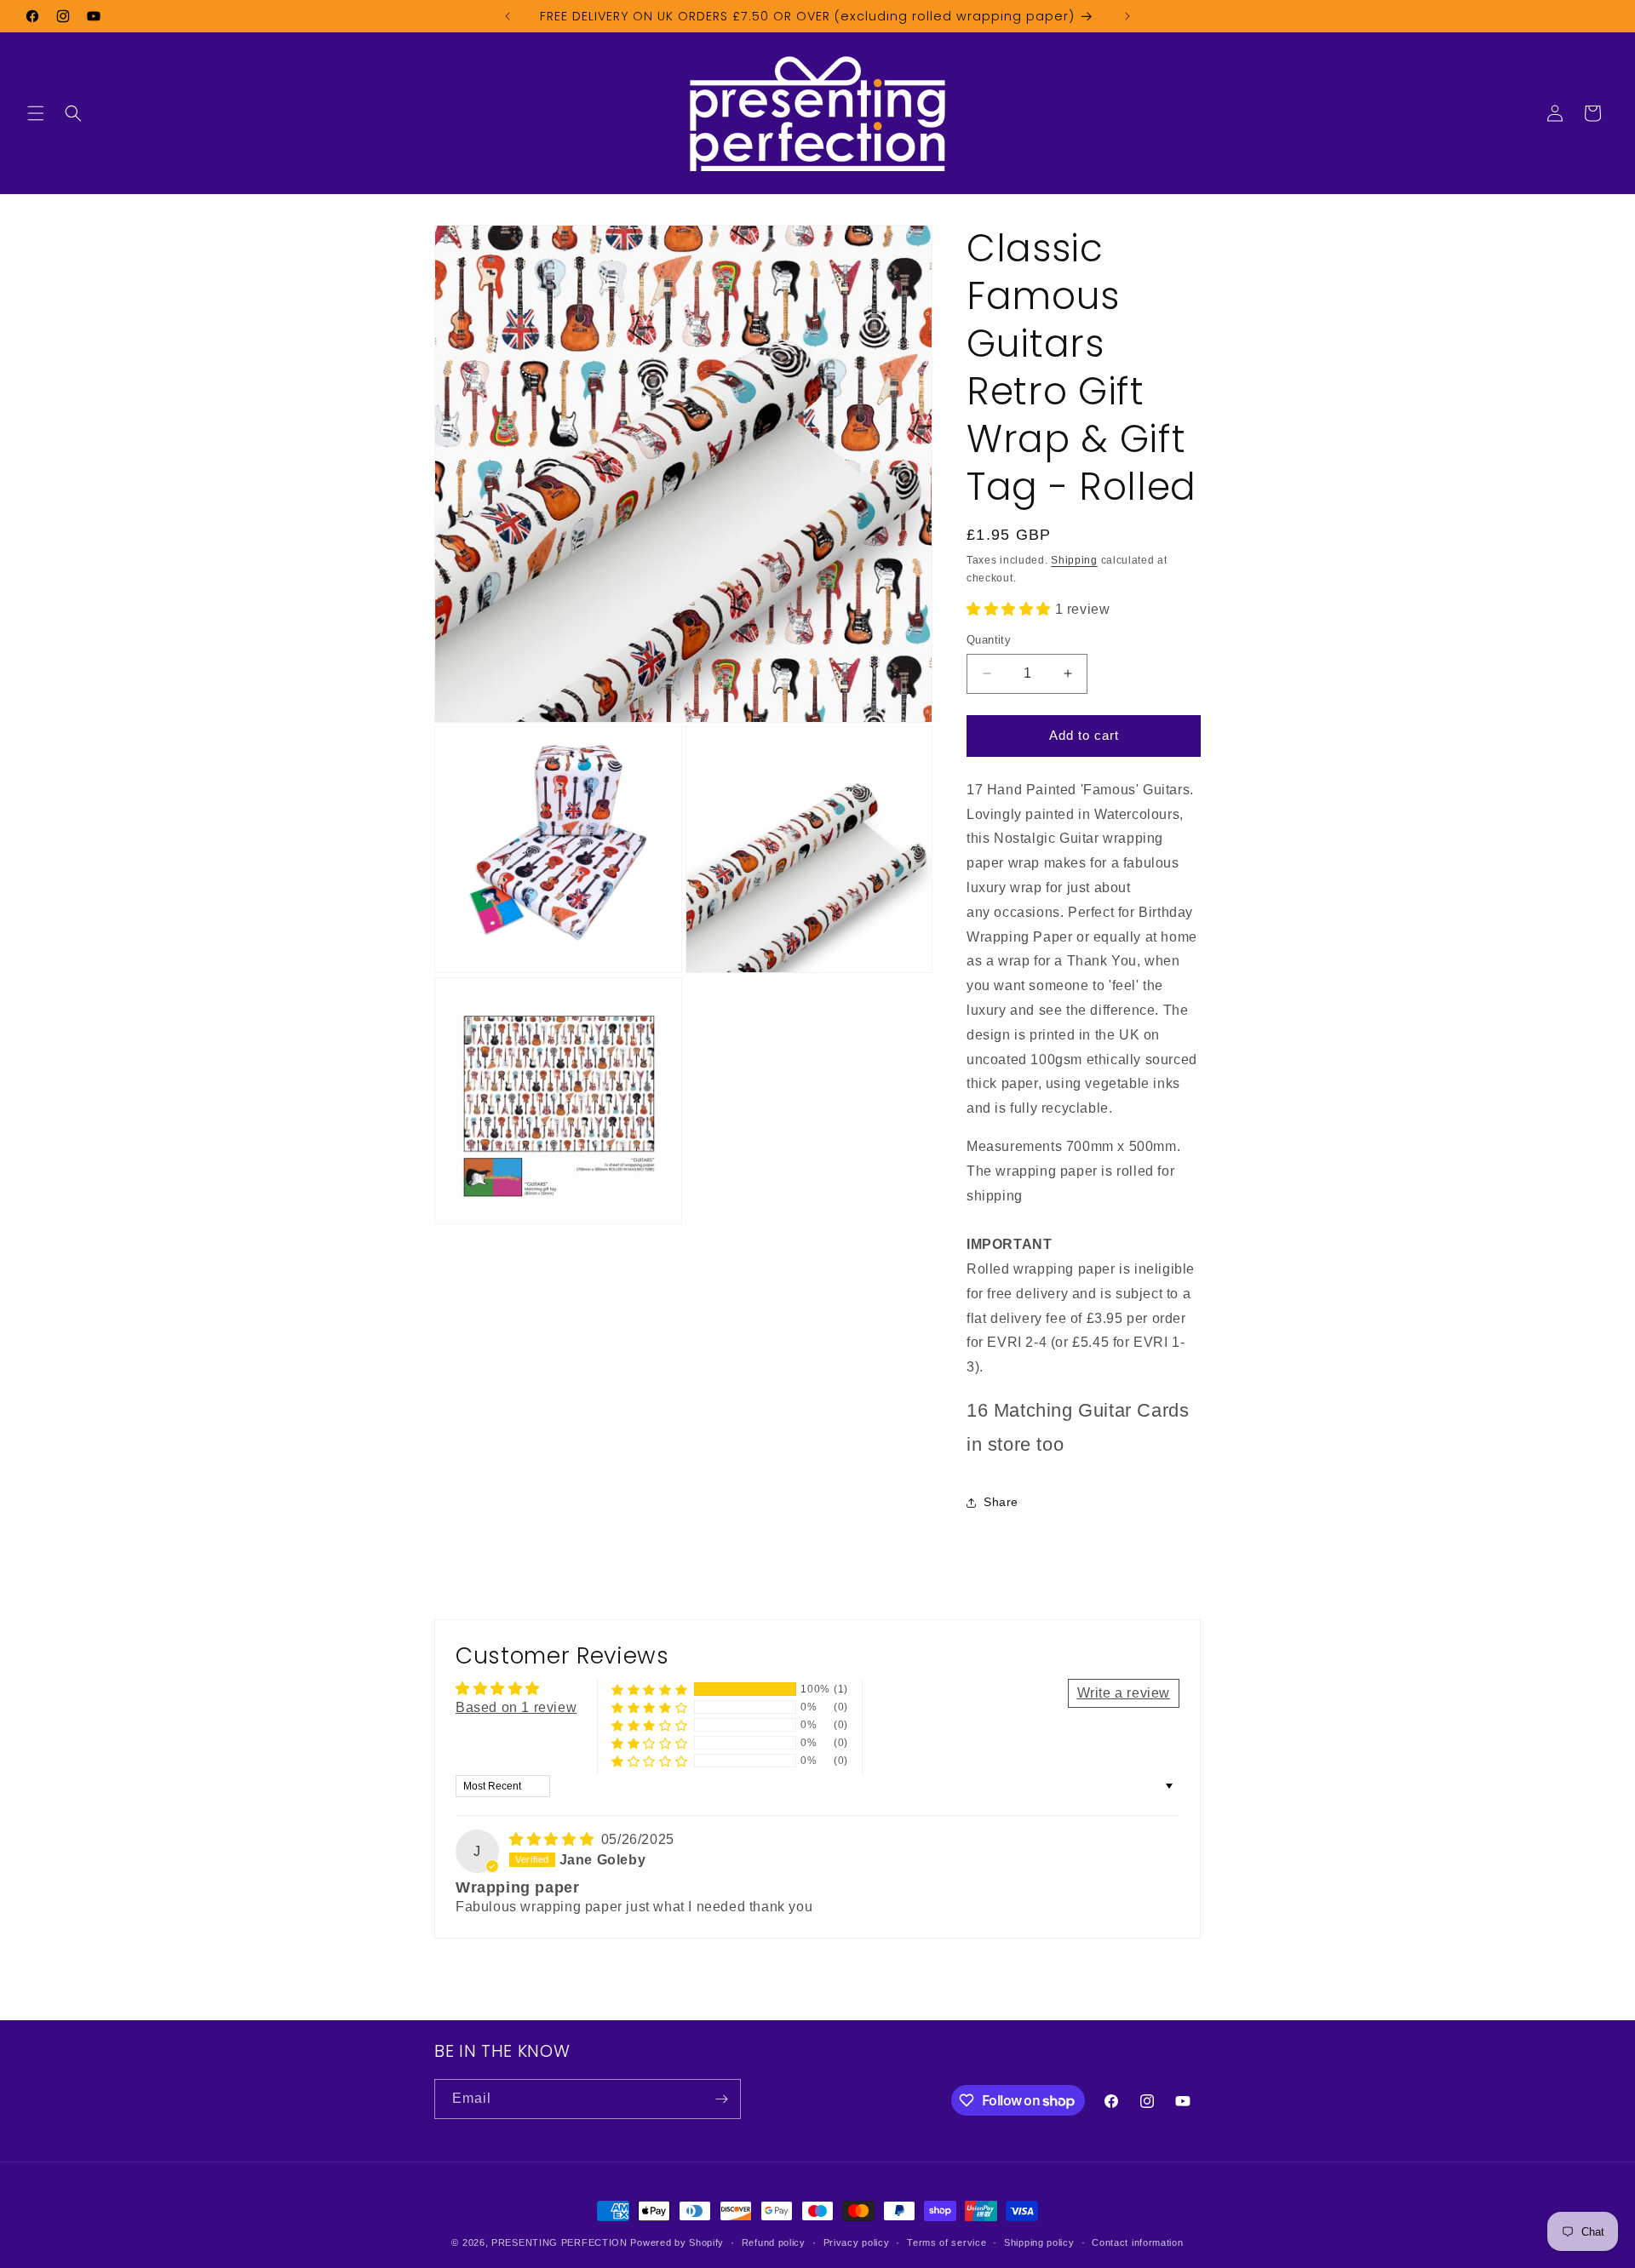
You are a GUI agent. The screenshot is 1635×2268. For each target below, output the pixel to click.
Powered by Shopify (677, 2242)
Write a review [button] (1124, 1693)
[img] (554, 1839)
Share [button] (1001, 1502)
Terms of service (947, 2242)
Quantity (989, 640)
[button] (36, 113)
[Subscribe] (721, 2099)
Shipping (1074, 560)
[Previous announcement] (508, 16)
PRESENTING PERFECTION (559, 2242)
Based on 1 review (516, 1707)
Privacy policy (857, 2242)
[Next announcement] (1127, 16)
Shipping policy (1039, 2242)
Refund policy (774, 2242)
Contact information (1137, 2242)
